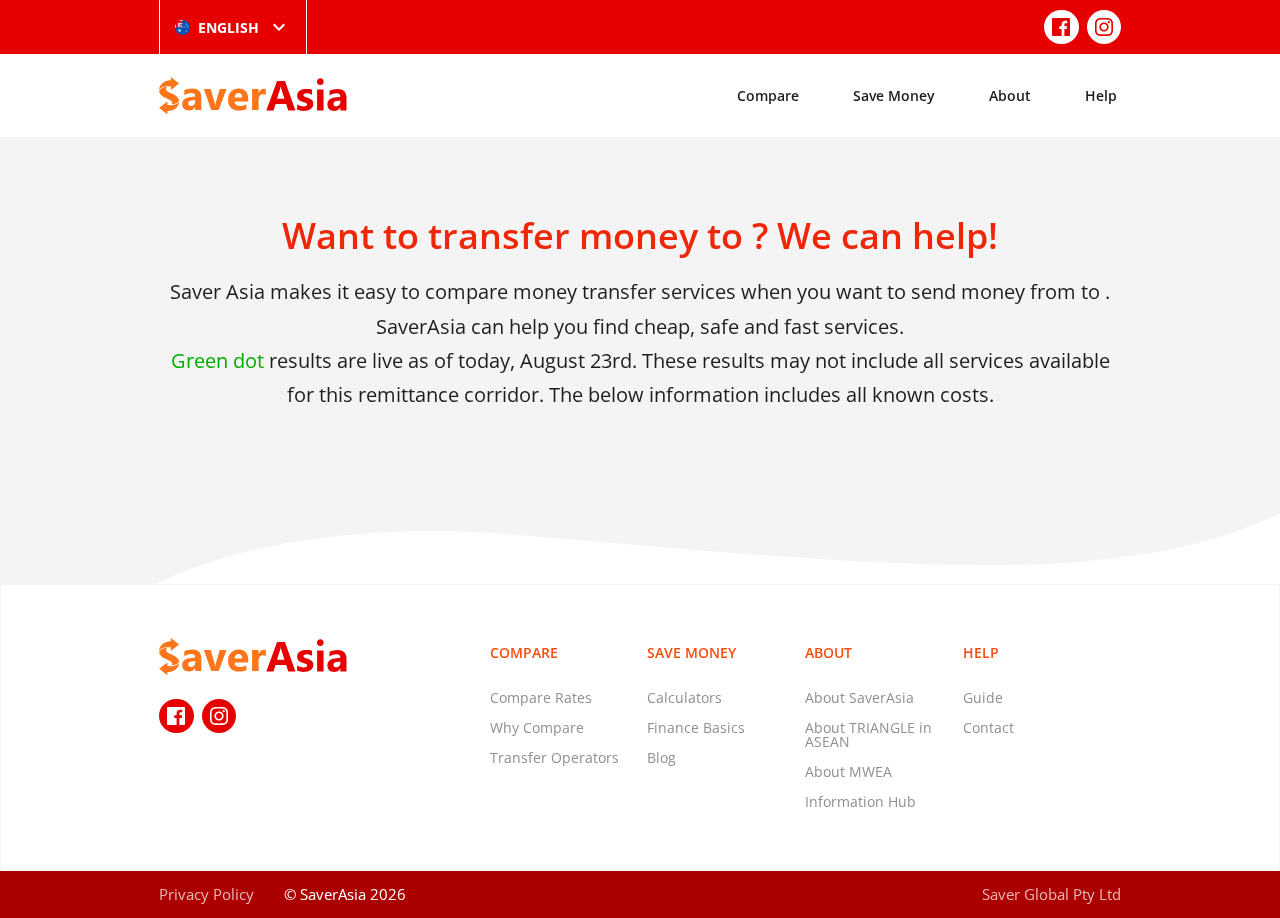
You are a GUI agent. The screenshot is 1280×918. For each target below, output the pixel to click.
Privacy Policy (206, 894)
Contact (988, 727)
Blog (661, 757)
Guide (983, 697)
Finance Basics (696, 727)
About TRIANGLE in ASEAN (868, 734)
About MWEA (848, 771)
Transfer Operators (554, 757)
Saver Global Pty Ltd (1051, 894)
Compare (768, 95)
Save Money (894, 95)
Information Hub (860, 801)
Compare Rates (541, 697)
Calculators (684, 697)
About (1010, 95)
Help (1101, 95)
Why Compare (537, 727)
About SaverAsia (859, 697)
